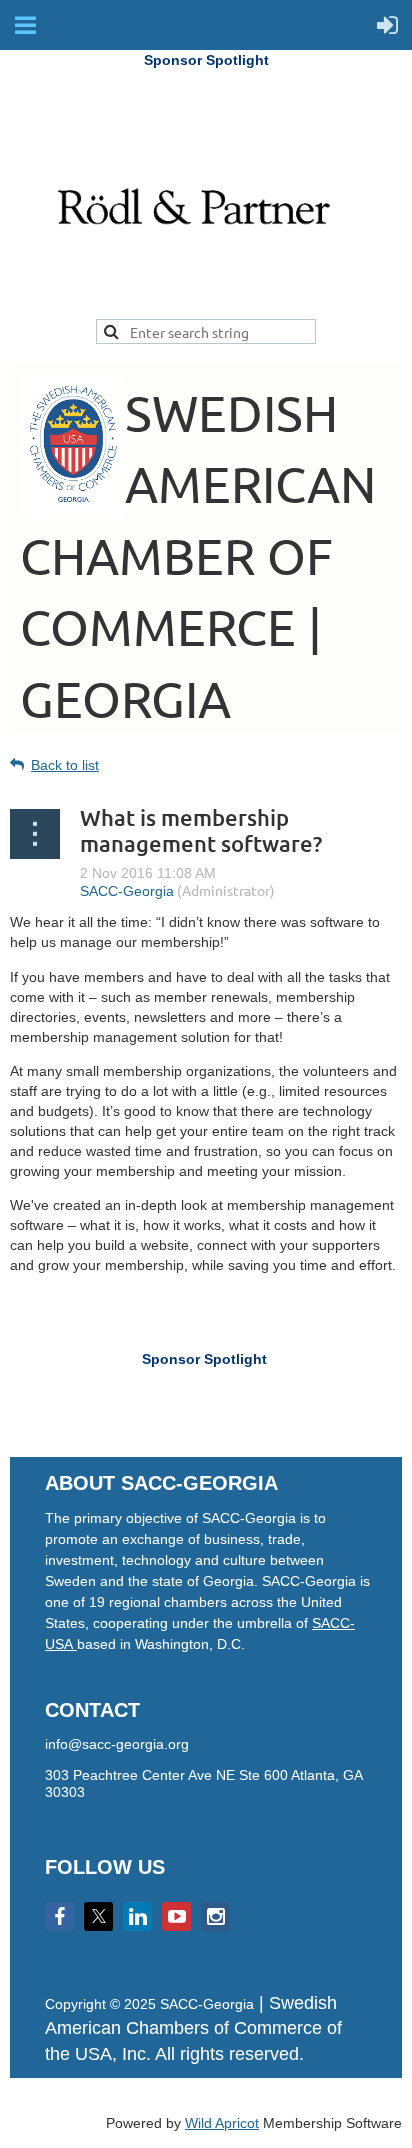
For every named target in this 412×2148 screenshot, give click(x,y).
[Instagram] (215, 1916)
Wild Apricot (222, 2123)
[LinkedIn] (137, 1916)
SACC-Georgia (127, 891)
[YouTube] (176, 1916)
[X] (98, 1916)
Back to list (65, 765)
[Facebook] (59, 1916)
